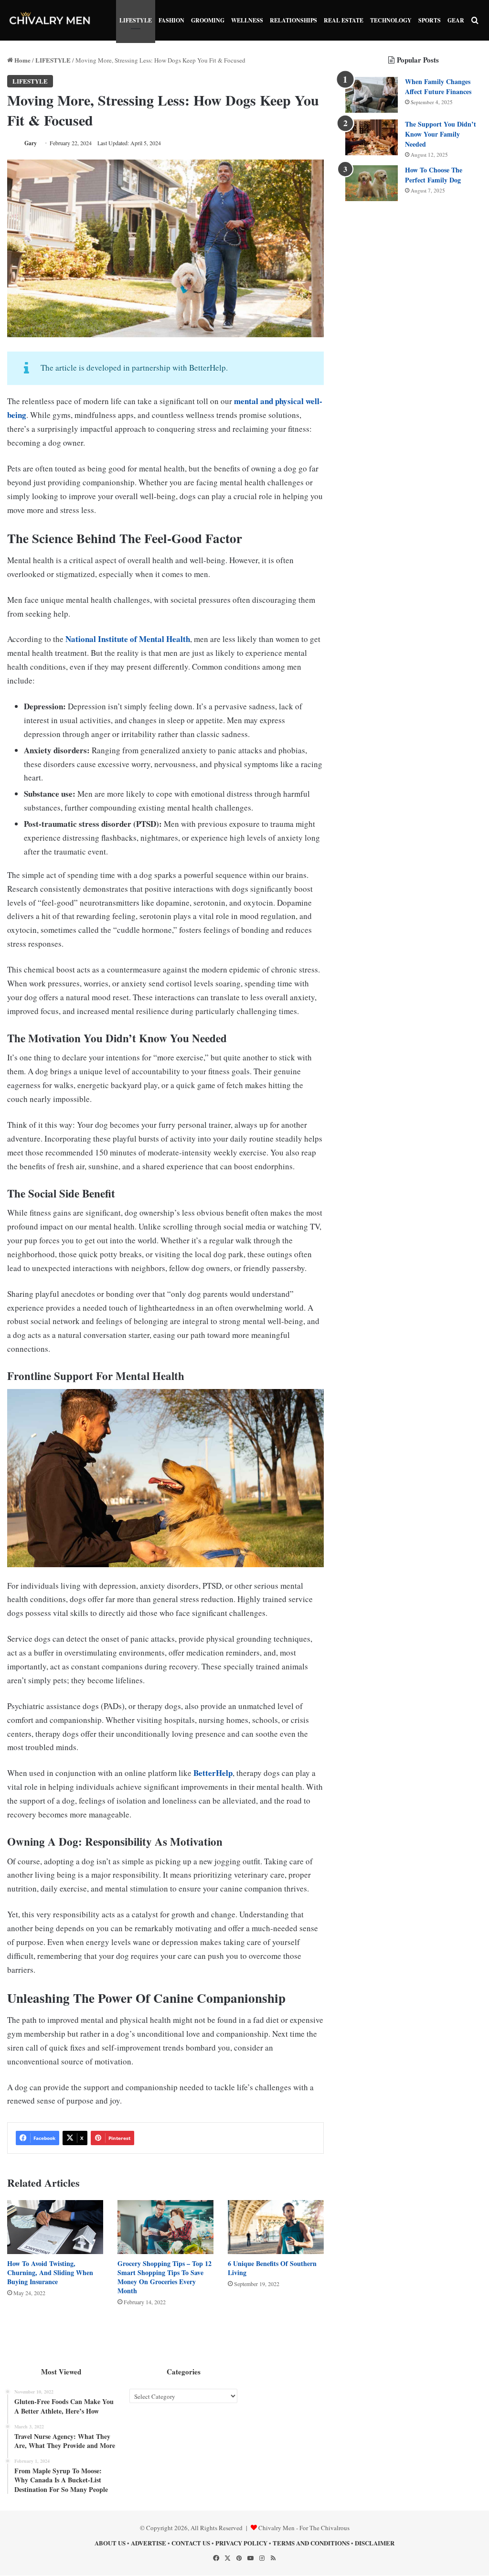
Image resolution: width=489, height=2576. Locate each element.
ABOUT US (110, 2543)
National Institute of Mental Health (128, 639)
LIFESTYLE (136, 20)
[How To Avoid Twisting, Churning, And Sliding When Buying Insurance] (55, 2227)
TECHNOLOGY (391, 20)
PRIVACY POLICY (241, 2543)
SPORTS (430, 20)
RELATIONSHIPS (293, 20)
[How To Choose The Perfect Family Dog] (372, 183)
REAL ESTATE (344, 20)
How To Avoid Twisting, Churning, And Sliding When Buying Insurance (50, 2272)
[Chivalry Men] (50, 20)
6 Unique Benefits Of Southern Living (272, 2268)
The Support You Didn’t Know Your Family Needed (441, 134)
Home (22, 60)
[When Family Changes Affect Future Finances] (372, 95)
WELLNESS (247, 20)
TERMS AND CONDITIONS (311, 2543)
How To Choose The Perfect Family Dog (434, 175)
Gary (31, 143)
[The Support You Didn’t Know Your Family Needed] (372, 137)
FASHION (171, 20)
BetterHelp (213, 1773)
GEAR (456, 20)
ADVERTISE (149, 2543)
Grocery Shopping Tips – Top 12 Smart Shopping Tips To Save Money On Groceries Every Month (165, 2277)
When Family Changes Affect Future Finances (438, 86)
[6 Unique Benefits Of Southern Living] (276, 2227)
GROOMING (208, 20)
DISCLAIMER (375, 2543)
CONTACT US (191, 2543)
